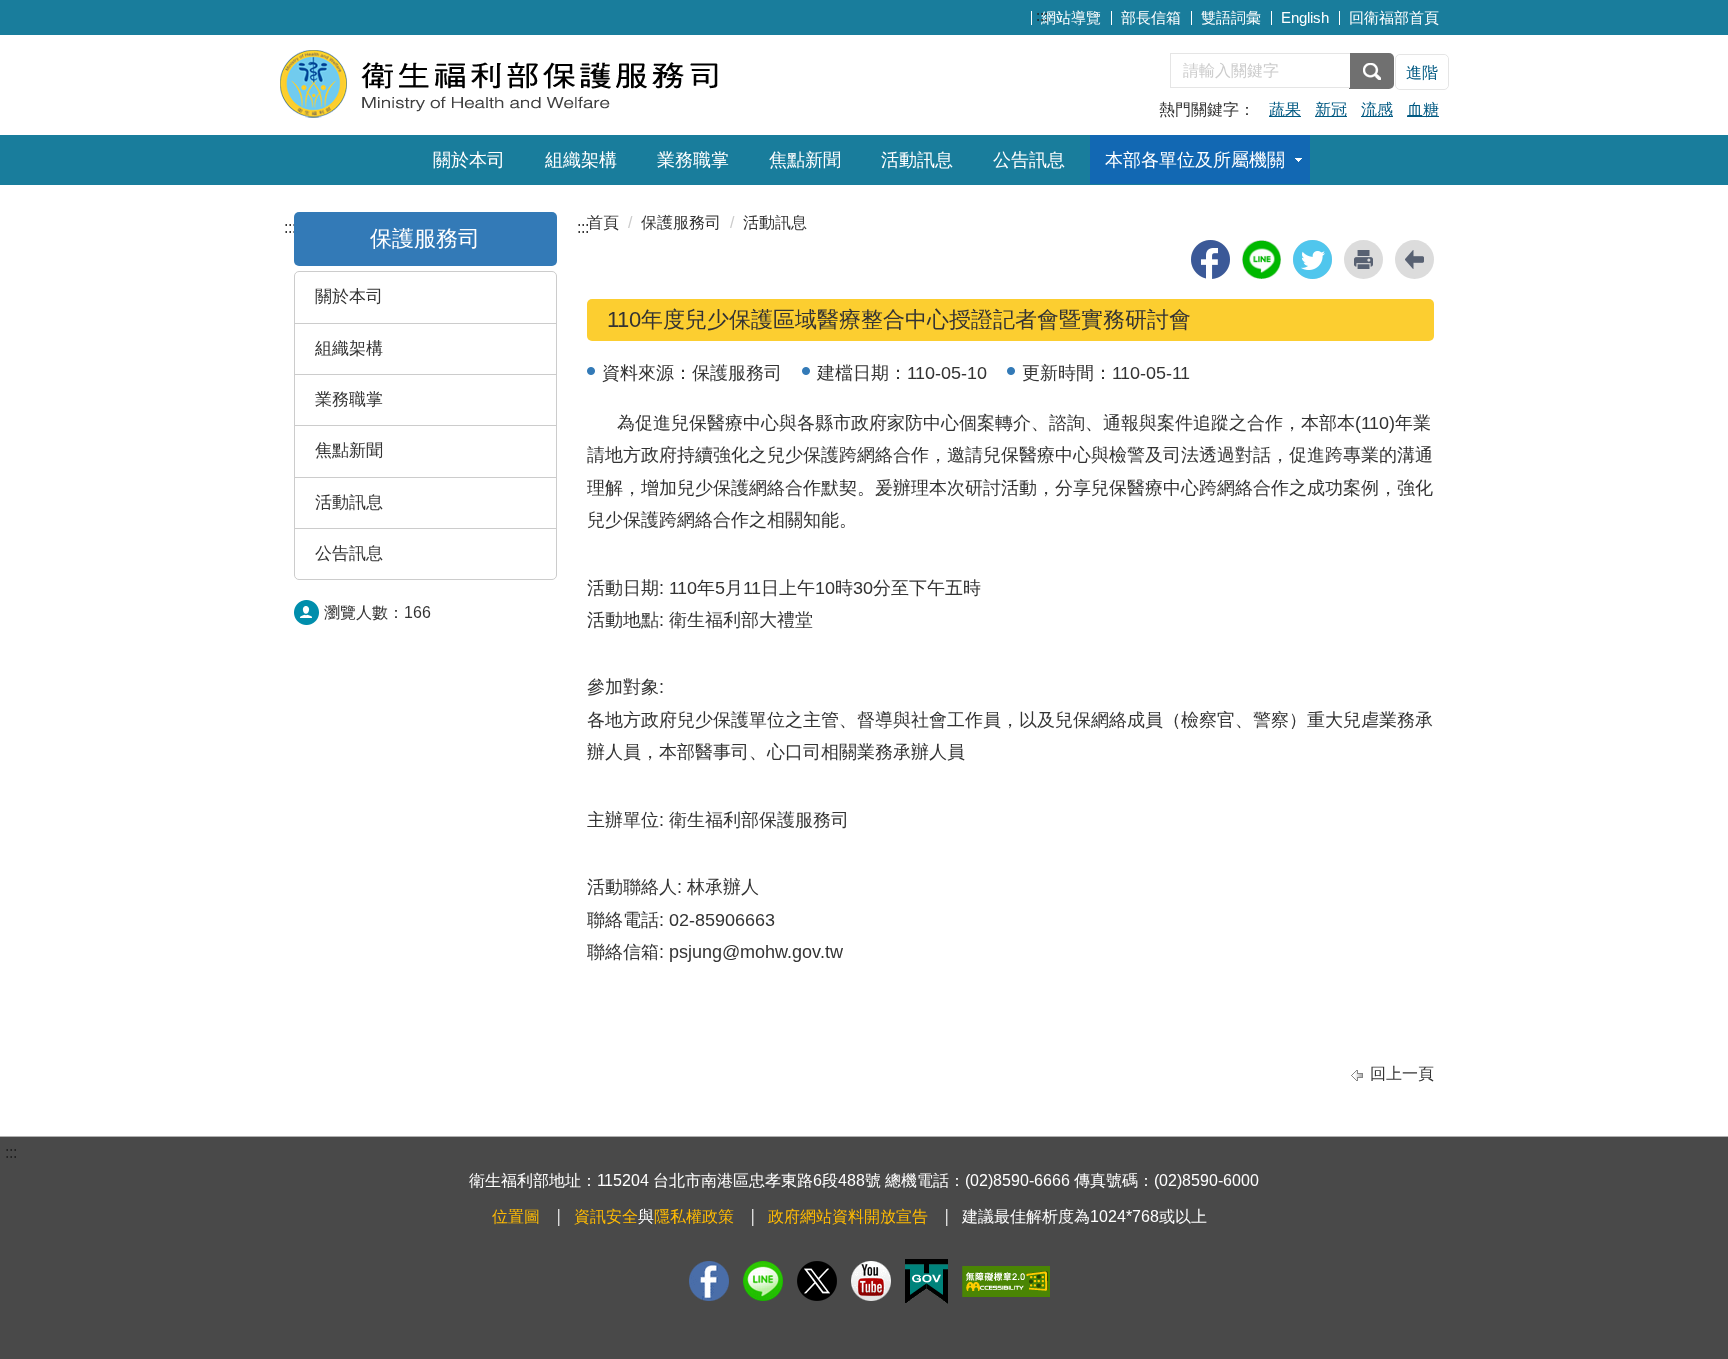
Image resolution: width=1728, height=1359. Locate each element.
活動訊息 (917, 160)
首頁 (603, 222)
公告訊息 (1029, 160)
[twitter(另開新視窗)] (1312, 259)
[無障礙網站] (1006, 1281)
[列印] (1363, 259)
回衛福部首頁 (1394, 17)
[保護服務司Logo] (521, 82)
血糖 (1423, 109)
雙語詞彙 (1231, 17)
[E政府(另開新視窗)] (926, 1281)
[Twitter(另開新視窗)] (817, 1281)
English (1305, 17)
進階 (1422, 72)
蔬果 (1285, 109)
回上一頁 (1402, 1073)
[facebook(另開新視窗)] (1210, 259)
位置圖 (516, 1216)
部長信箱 (1151, 17)
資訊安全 (606, 1216)
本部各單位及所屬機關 (1195, 160)
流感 (1377, 109)
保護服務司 (681, 222)
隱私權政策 (694, 1216)
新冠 (1331, 109)
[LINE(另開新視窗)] (763, 1281)
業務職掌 (693, 160)
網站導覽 (1071, 17)
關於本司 (469, 160)
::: (1042, 15)
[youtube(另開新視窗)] (871, 1281)
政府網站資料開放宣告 (848, 1216)
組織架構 (581, 160)
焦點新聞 (805, 160)
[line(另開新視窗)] (1261, 259)
